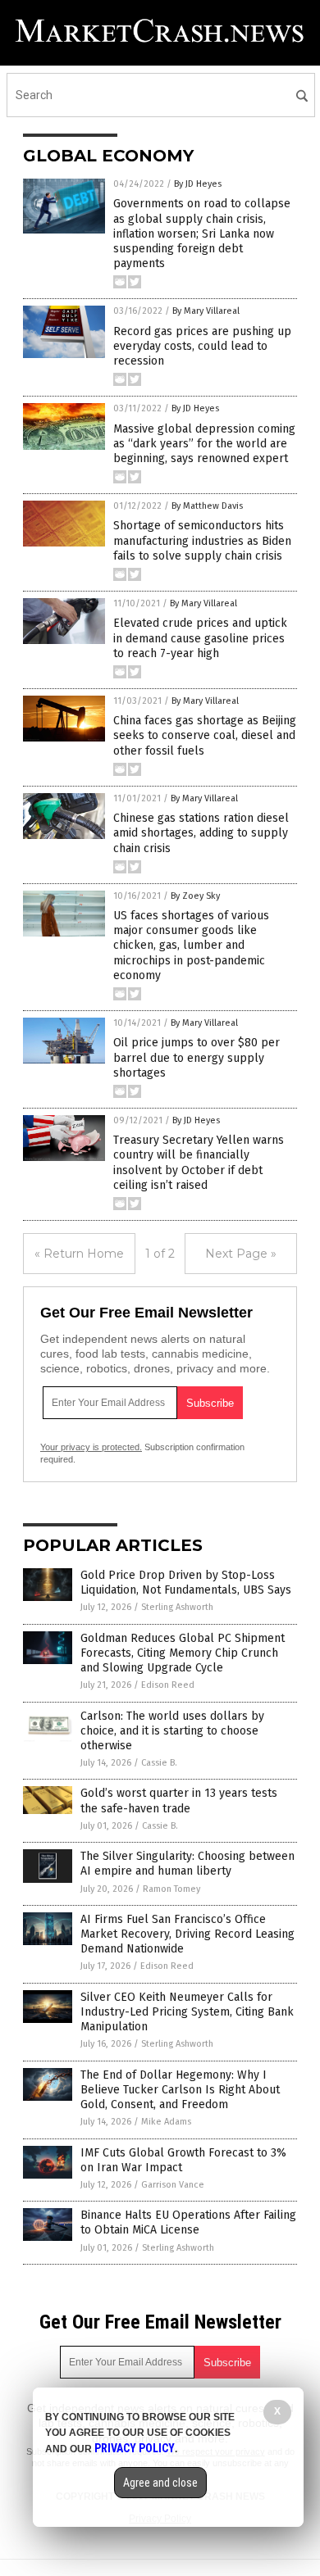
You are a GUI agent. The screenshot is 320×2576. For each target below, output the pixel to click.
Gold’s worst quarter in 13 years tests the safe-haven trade (179, 1800)
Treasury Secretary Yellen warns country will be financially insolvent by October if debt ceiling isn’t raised (199, 1163)
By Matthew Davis (207, 506)
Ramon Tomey (171, 1889)
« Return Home (79, 1254)
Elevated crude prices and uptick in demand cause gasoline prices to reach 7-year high (200, 638)
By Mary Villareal (206, 311)
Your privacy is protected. (91, 1447)
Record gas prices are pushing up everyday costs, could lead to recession (202, 346)
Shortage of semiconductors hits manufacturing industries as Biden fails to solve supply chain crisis (202, 540)
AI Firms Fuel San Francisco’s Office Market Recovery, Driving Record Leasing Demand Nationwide (187, 1934)
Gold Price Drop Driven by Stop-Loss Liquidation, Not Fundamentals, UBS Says (186, 1583)
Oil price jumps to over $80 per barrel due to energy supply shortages (197, 1057)
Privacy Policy (135, 2448)
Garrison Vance (173, 2185)
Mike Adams (166, 2122)
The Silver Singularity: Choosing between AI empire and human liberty (187, 1864)
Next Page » (241, 1254)
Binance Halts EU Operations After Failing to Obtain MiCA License (188, 2222)
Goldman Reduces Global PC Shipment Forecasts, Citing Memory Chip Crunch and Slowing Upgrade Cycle (183, 1653)
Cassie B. (159, 1763)
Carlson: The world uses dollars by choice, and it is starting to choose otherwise (172, 1731)
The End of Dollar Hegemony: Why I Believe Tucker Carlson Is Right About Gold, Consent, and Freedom (180, 2090)
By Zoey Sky (195, 896)
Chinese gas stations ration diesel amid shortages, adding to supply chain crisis (201, 833)
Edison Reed (168, 1685)
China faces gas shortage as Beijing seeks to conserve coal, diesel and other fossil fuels (205, 735)
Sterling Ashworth (177, 1607)
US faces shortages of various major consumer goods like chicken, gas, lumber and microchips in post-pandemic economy (191, 946)
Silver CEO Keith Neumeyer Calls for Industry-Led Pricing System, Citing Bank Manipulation (187, 2012)
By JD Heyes (198, 184)
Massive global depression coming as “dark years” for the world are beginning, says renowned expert (204, 444)
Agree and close (160, 2483)
